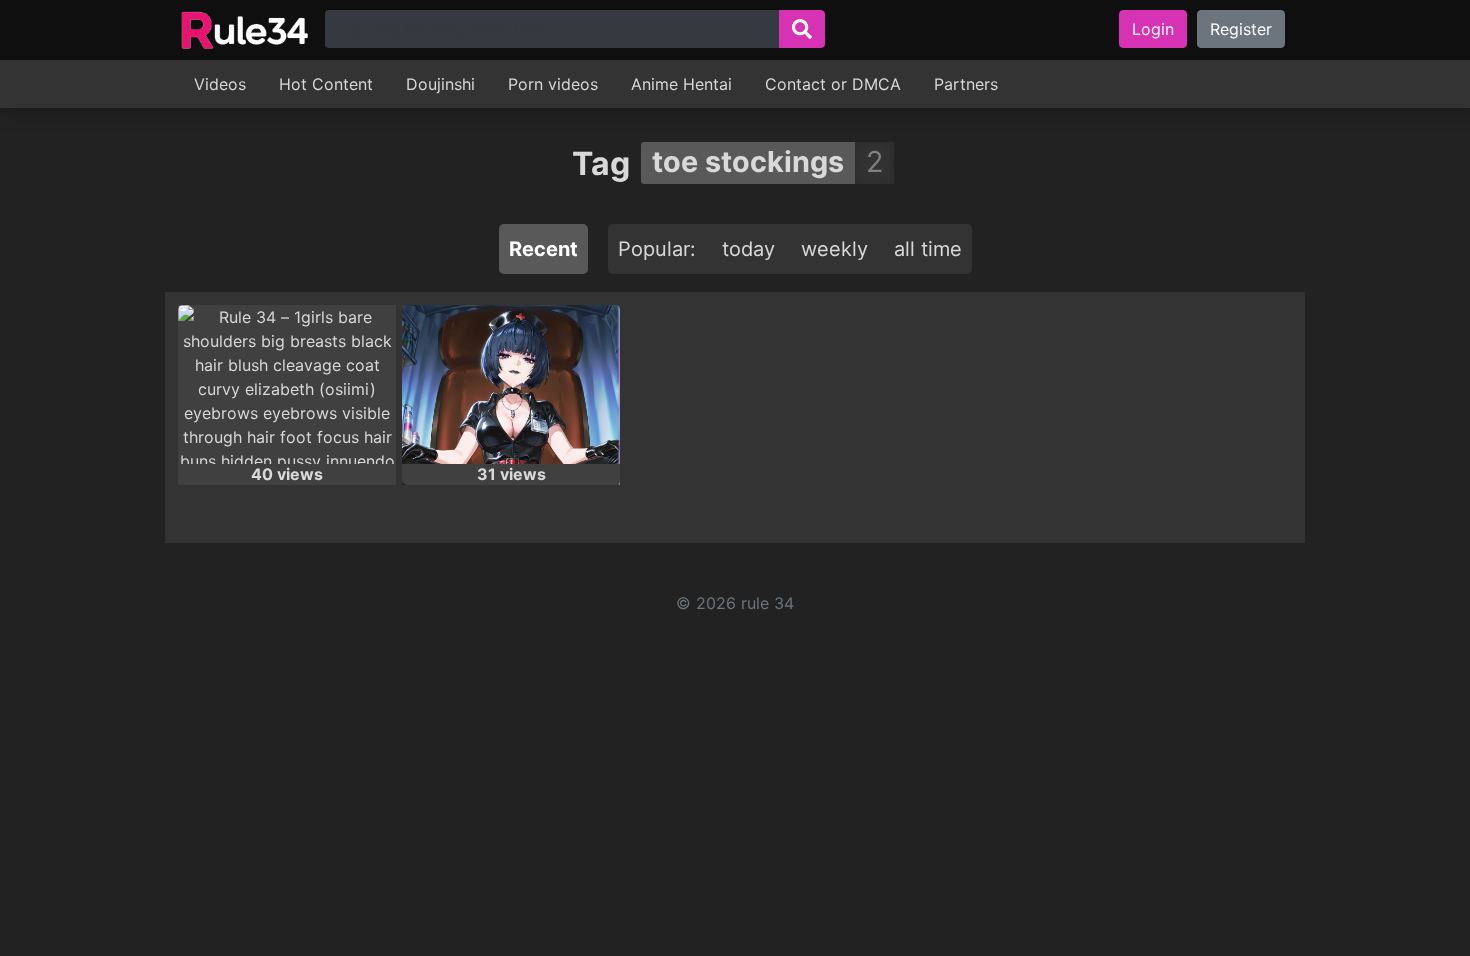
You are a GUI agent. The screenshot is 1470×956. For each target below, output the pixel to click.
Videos (220, 84)
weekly (834, 249)
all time (928, 249)
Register (1241, 29)
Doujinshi (440, 84)
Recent (543, 249)
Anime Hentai (681, 84)
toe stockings (748, 161)
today (748, 249)
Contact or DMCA (833, 84)
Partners (966, 84)
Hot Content (326, 84)
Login (1153, 29)
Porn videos (553, 84)
